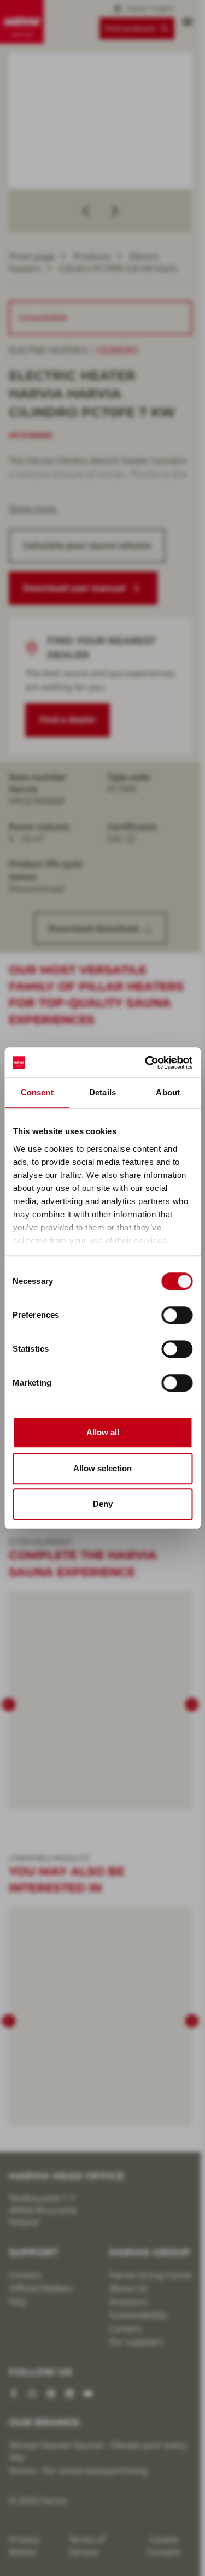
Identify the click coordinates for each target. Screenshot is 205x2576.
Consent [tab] (37, 1092)
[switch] (177, 1315)
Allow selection (102, 1468)
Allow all (103, 1432)
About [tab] (168, 1092)
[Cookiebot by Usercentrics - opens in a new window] (146, 1063)
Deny (103, 1504)
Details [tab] (102, 1092)
